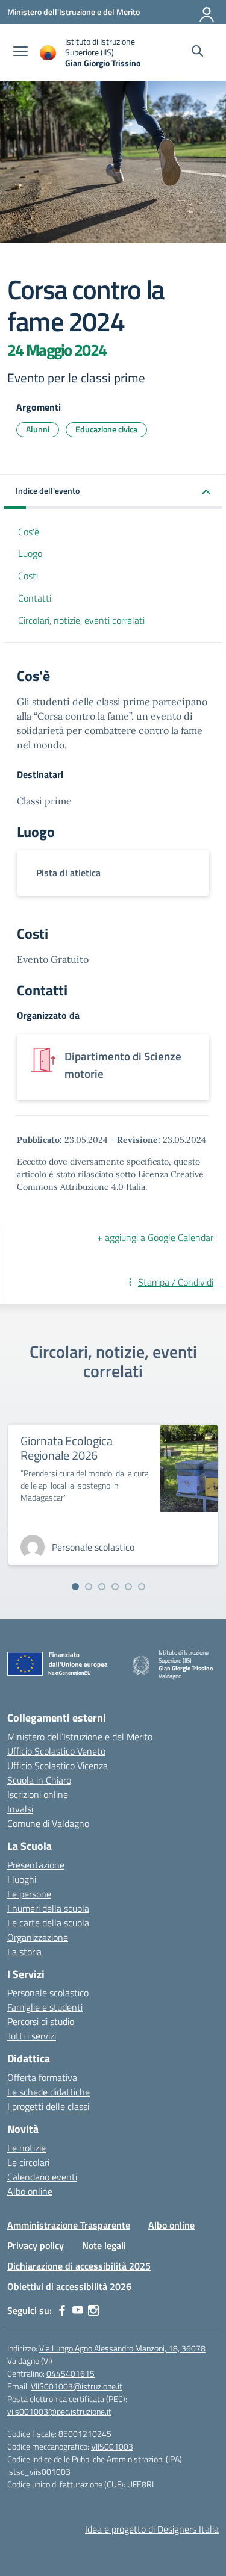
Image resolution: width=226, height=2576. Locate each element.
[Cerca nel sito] (197, 52)
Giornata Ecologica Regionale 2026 (66, 1448)
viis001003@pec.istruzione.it (59, 2411)
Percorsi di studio (41, 2021)
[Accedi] (207, 12)
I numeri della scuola (48, 1908)
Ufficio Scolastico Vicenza (58, 1766)
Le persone (29, 1894)
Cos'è (29, 532)
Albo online (30, 2191)
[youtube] (78, 2310)
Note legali (104, 2245)
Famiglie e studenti (45, 2007)
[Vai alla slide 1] (75, 1587)
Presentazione (36, 1865)
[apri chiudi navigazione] (20, 52)
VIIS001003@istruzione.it (77, 2386)
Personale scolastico (48, 1993)
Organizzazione (38, 1937)
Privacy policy (36, 2245)
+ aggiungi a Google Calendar (155, 1237)
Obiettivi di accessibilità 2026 (69, 2286)
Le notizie (27, 2148)
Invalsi (20, 1809)
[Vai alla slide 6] (142, 1587)
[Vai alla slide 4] (115, 1587)
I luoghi (22, 1879)
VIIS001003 (112, 2446)
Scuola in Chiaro (39, 1780)
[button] (113, 492)
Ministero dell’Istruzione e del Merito (80, 1737)
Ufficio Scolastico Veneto (56, 1751)
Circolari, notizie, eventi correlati (81, 620)
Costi (28, 576)
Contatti (35, 598)
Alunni (38, 429)
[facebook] (62, 2310)
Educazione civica (106, 429)
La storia (24, 1952)
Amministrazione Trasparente (69, 2225)
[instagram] (93, 2310)
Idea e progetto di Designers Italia (152, 2529)
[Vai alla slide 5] (128, 1587)
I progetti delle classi (48, 2106)
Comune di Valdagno (48, 1823)
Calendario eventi (42, 2177)
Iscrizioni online (38, 1794)
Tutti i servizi (32, 2036)
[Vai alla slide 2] (89, 1587)
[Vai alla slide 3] (102, 1587)
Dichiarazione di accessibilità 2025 (79, 2266)
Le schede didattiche (49, 2092)
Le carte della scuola (48, 1923)
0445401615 (71, 2373)
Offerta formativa (42, 2077)
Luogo (30, 553)
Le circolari (28, 2162)
